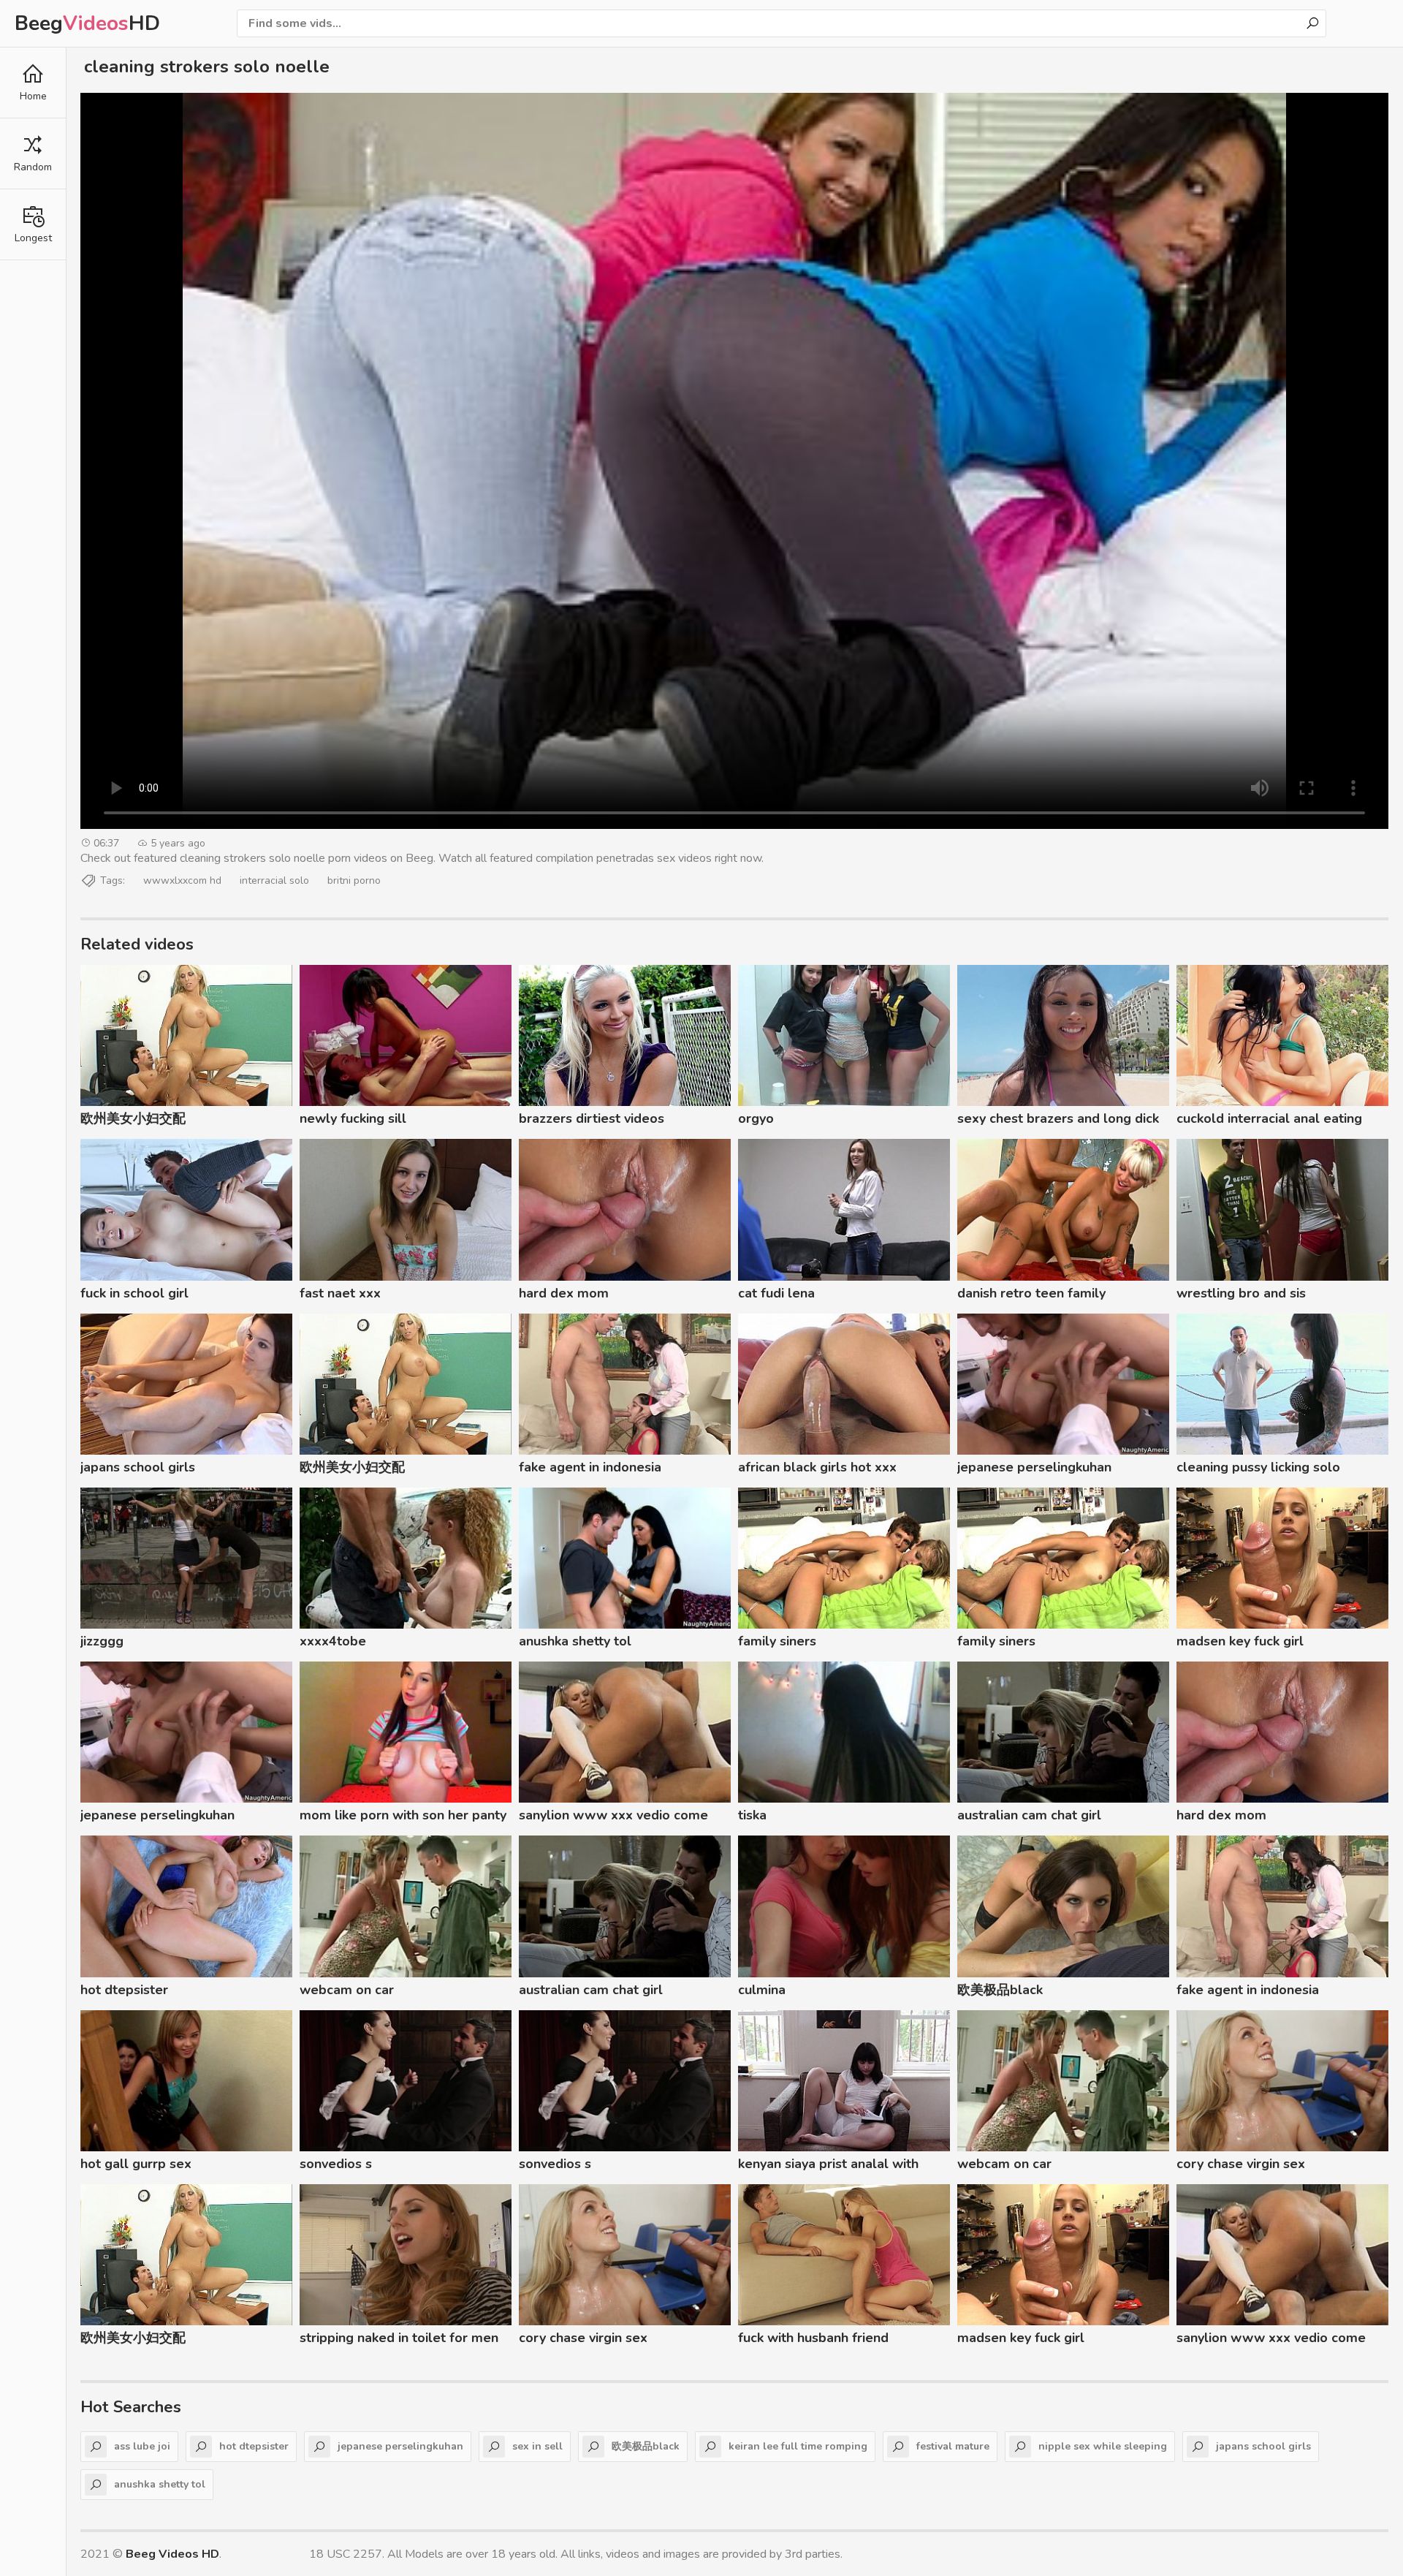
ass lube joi (142, 2446)
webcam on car (347, 1990)
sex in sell (537, 2446)
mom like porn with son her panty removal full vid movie (403, 1817)
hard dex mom (564, 1293)
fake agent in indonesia (590, 1467)
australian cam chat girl (1029, 1815)
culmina (762, 1990)
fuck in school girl (134, 1293)
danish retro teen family (1031, 1293)
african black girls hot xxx (817, 1467)
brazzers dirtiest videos (592, 1118)
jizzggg (102, 1641)
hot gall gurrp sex (136, 2164)
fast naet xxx (340, 1293)
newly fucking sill (353, 1118)
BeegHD (87, 23)
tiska (752, 1815)
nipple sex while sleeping (1103, 2446)
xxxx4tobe (333, 1641)
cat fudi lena (776, 1293)
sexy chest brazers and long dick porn (1058, 1121)
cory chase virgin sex (1241, 2164)
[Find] (1312, 23)
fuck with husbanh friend (813, 2338)
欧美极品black (1000, 1990)
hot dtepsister (124, 1990)
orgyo (756, 1118)
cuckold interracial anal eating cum (1269, 1121)
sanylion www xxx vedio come (613, 1815)
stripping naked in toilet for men (399, 2338)
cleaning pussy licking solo (1258, 1467)
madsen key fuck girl (1240, 1641)
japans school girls (138, 1467)
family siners (777, 1641)
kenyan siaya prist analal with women (828, 2166)
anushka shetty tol (575, 1641)
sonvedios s (336, 2164)
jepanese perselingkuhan (1034, 1467)
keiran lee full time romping (798, 2446)
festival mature (953, 2446)
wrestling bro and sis (1241, 1293)
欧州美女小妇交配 (133, 1118)
